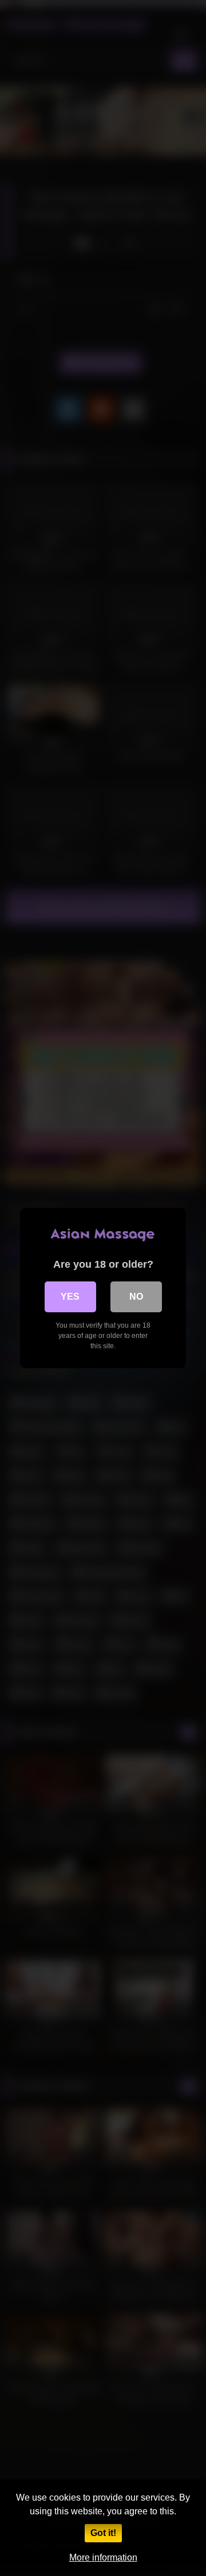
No (136, 1297)
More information (103, 2557)
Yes (70, 1297)
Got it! (103, 2533)
